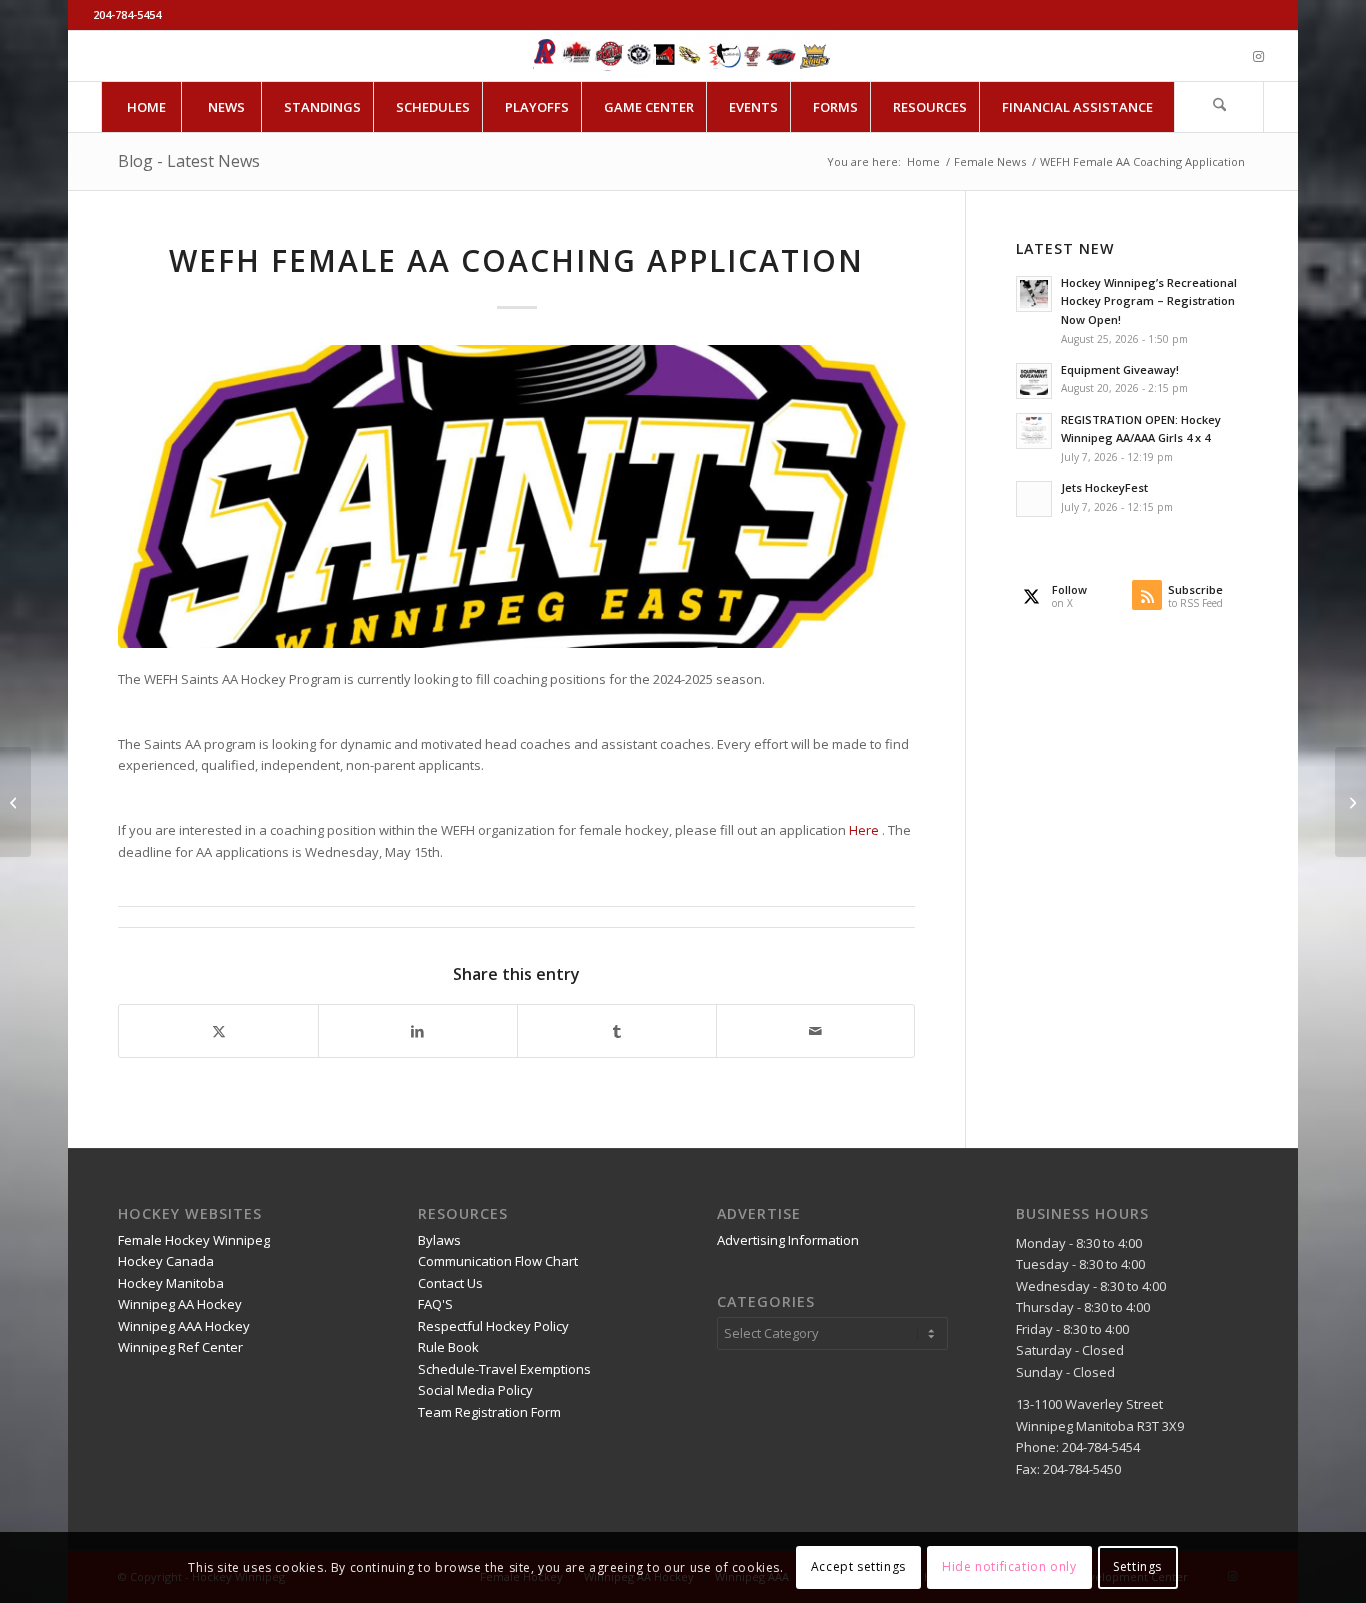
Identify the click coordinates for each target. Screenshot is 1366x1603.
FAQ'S (435, 1304)
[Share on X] (218, 1031)
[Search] (1219, 107)
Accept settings (858, 1567)
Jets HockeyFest (1104, 487)
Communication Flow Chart (498, 1261)
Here (864, 830)
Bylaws (439, 1240)
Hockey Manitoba (171, 1283)
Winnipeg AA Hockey (180, 1304)
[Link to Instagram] (1258, 56)
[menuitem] (146, 107)
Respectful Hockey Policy (493, 1326)
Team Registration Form (489, 1412)
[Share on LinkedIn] (418, 1031)
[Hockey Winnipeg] (683, 56)
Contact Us (450, 1283)
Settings (1137, 1567)
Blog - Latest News (189, 161)
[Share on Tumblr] (617, 1031)
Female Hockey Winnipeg (194, 1240)
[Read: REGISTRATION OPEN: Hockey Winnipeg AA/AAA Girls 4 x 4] (1034, 431)
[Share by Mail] (816, 1031)
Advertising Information (788, 1240)
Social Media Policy (475, 1390)
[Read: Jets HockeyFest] (1034, 499)
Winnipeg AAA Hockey (184, 1326)
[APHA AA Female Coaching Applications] (15, 802)
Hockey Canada (166, 1261)
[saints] (516, 496)
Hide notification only (1009, 1567)
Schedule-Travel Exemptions (504, 1369)
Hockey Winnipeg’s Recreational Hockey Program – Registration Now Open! (1149, 301)
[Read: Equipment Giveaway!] (1034, 381)
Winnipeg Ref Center (180, 1347)
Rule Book (448, 1347)
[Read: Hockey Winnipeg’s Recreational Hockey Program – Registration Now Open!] (1034, 294)
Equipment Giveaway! (1120, 369)
